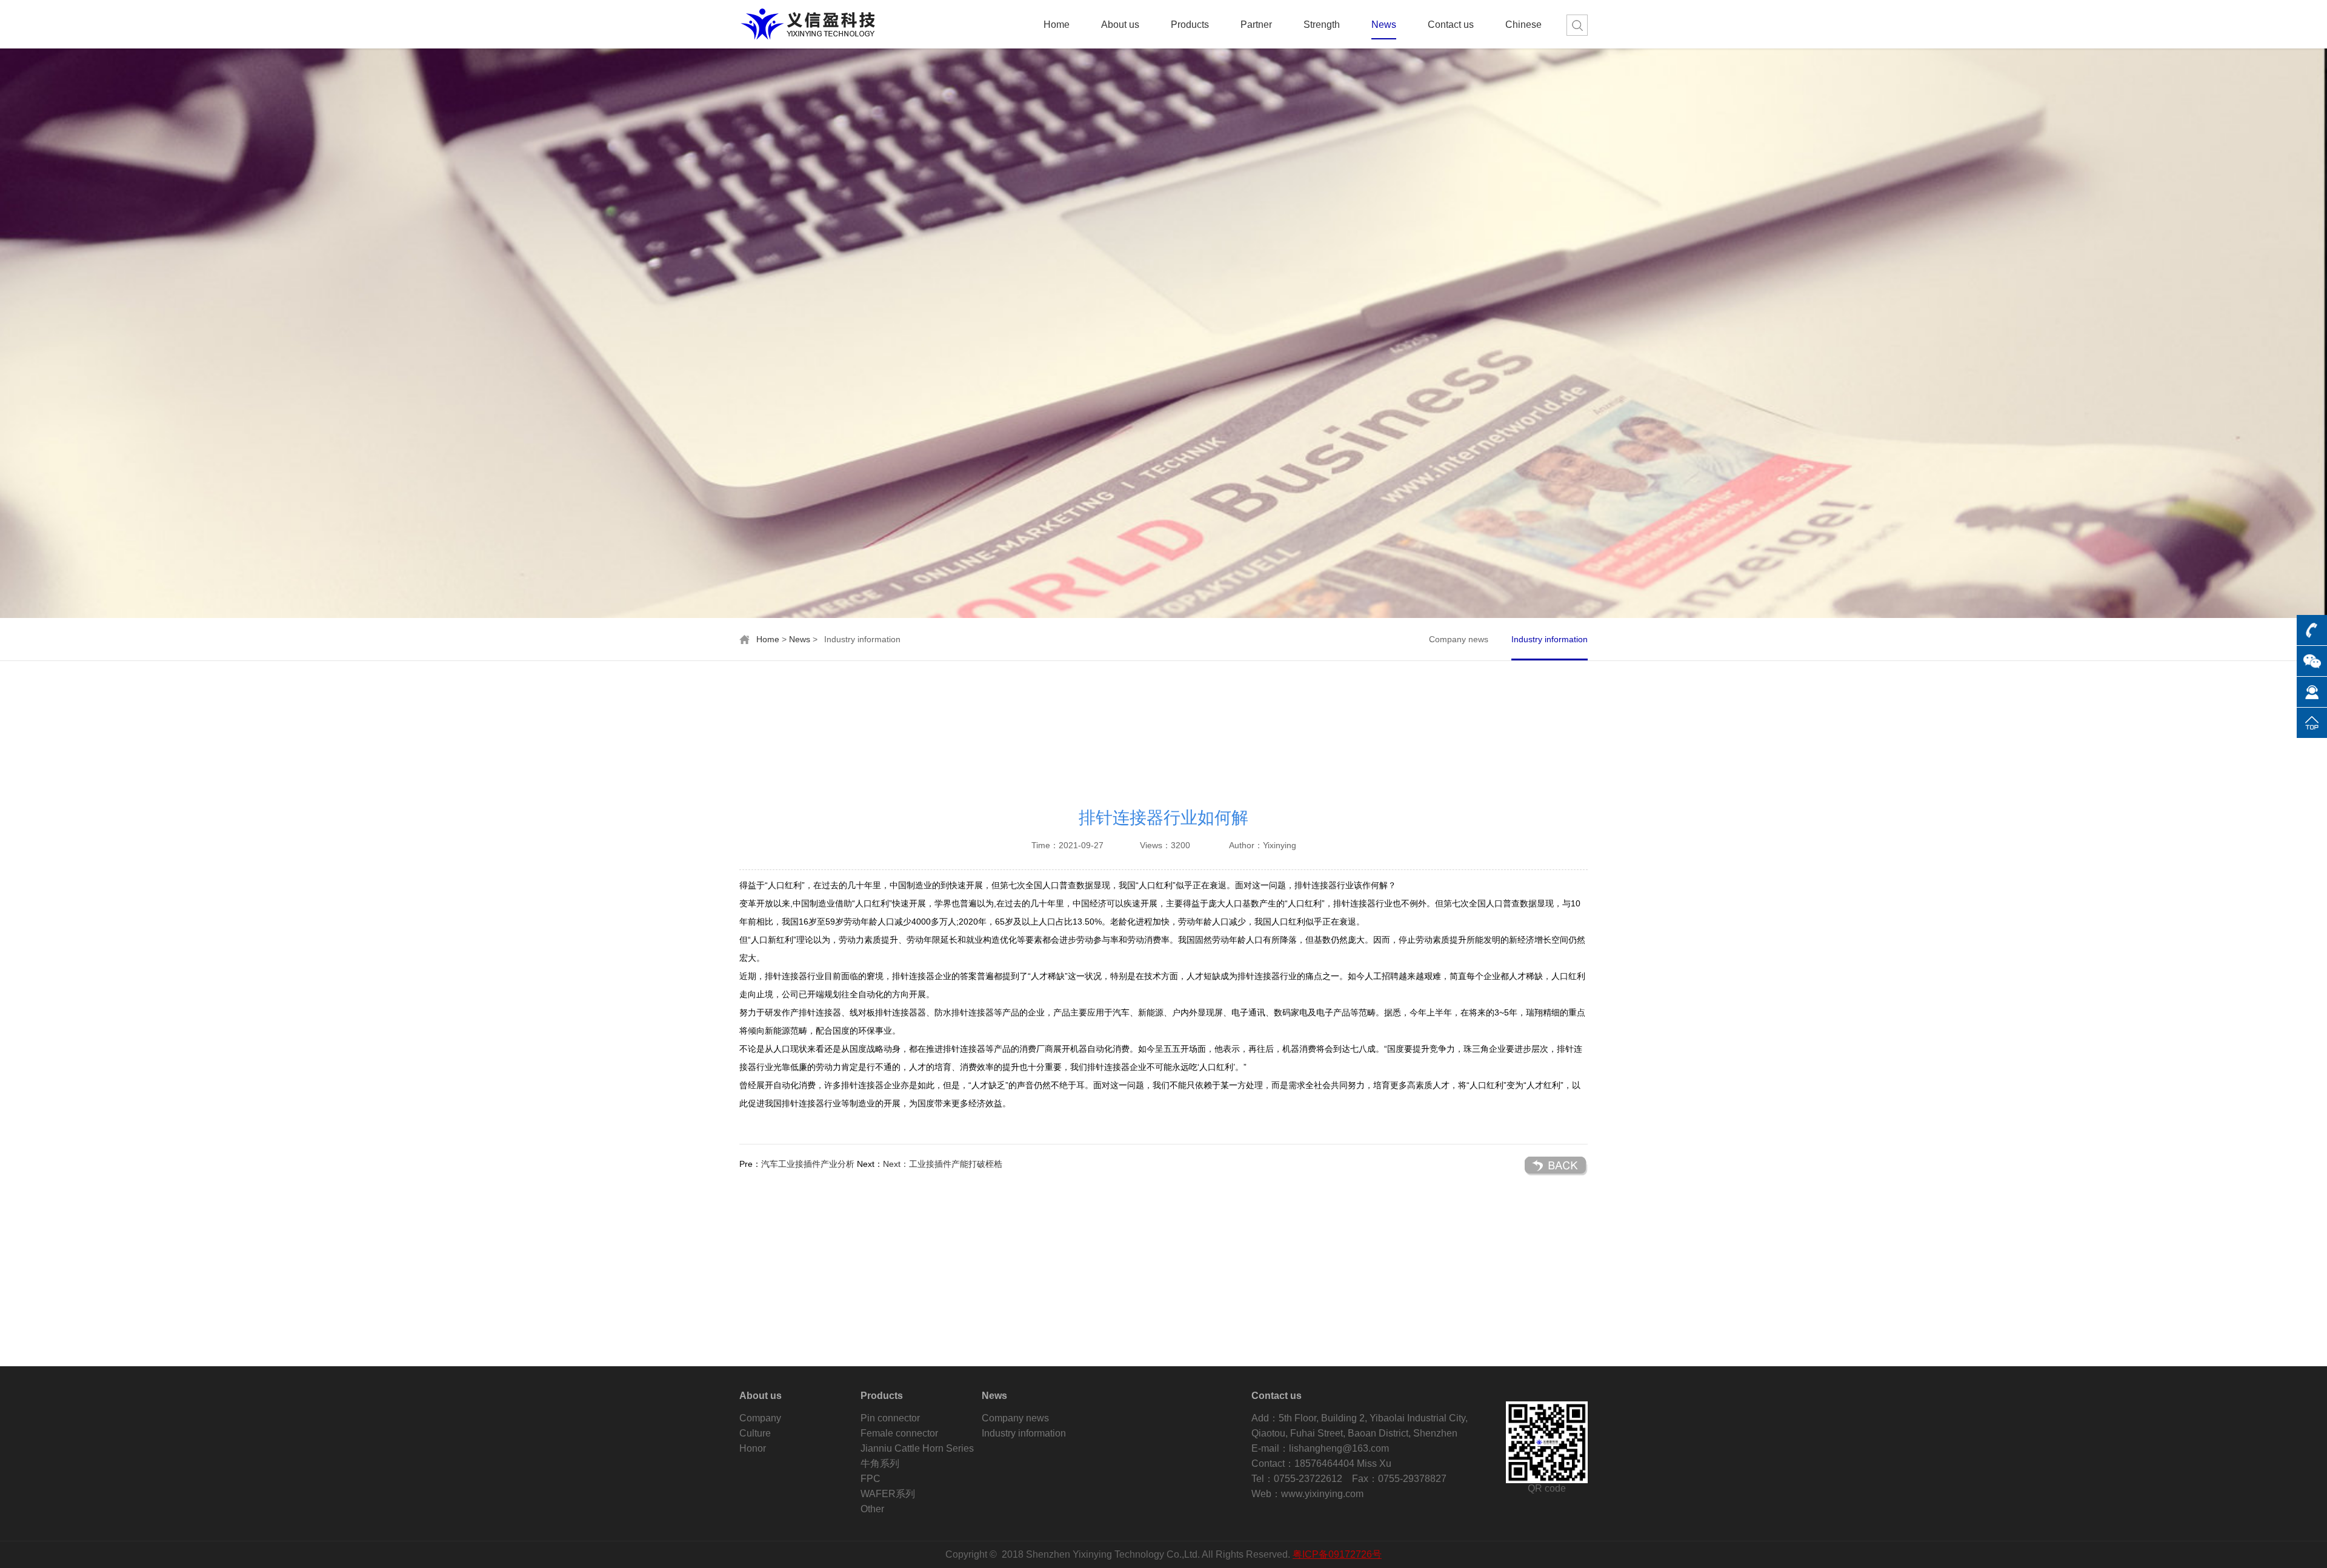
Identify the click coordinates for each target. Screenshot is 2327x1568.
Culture (755, 1433)
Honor (753, 1448)
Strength (1322, 25)
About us (1120, 25)
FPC (871, 1479)
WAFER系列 (888, 1494)
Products (1190, 25)
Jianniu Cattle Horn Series (917, 1448)
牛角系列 (880, 1463)
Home (1057, 25)
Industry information (1550, 639)
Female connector (899, 1433)
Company (760, 1418)
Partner (1256, 25)
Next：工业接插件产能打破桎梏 (943, 1164)
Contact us (1451, 25)
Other (872, 1509)
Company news (1459, 639)
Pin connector (890, 1418)
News (1384, 25)
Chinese (1523, 25)
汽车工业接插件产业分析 (808, 1164)
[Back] (1556, 1166)
